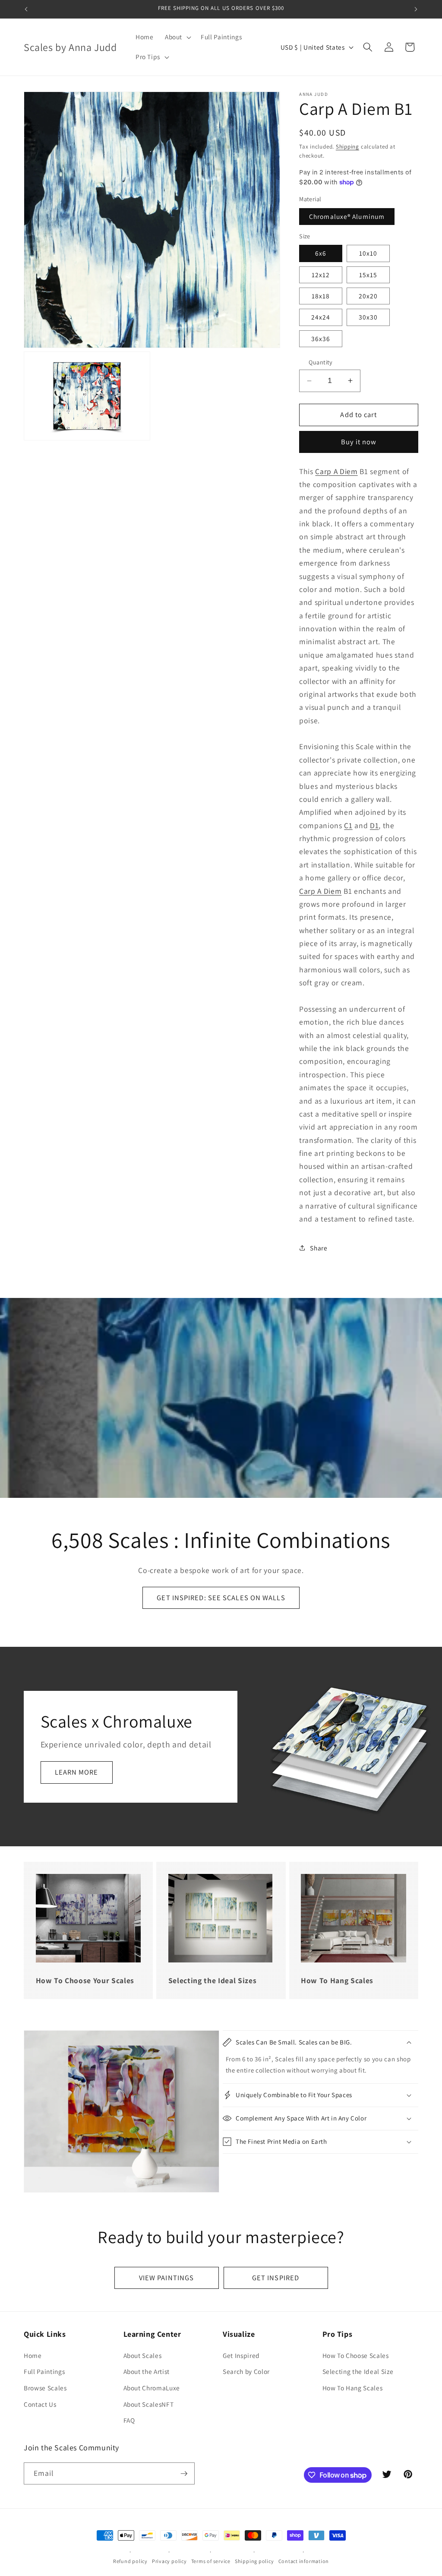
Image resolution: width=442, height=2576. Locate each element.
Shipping (347, 147)
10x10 (368, 253)
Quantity (321, 362)
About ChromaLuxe (152, 2388)
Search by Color (246, 2371)
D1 (374, 825)
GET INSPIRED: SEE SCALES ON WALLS (221, 1598)
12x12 (321, 275)
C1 (348, 825)
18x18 (321, 296)
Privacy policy (169, 2561)
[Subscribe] (184, 2474)
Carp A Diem (336, 471)
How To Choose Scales (356, 2355)
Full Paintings (44, 2371)
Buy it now (359, 442)
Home (33, 2355)
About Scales (143, 2355)
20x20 (368, 296)
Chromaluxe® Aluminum (347, 216)
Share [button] (319, 1248)
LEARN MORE (77, 1772)
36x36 (321, 339)
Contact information (304, 2561)
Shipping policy (254, 2561)
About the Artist (147, 2371)
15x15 (368, 275)
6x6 (321, 253)
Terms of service (211, 2561)
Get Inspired (241, 2355)
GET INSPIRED (276, 2278)
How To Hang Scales (353, 2388)
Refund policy (130, 2561)
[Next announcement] (416, 9)
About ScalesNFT (149, 2404)
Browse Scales (45, 2388)
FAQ (129, 2420)
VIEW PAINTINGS (166, 2278)
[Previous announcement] (26, 9)
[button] (177, 37)
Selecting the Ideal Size (358, 2371)
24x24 (321, 317)
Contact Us (40, 2404)
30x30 (368, 317)
